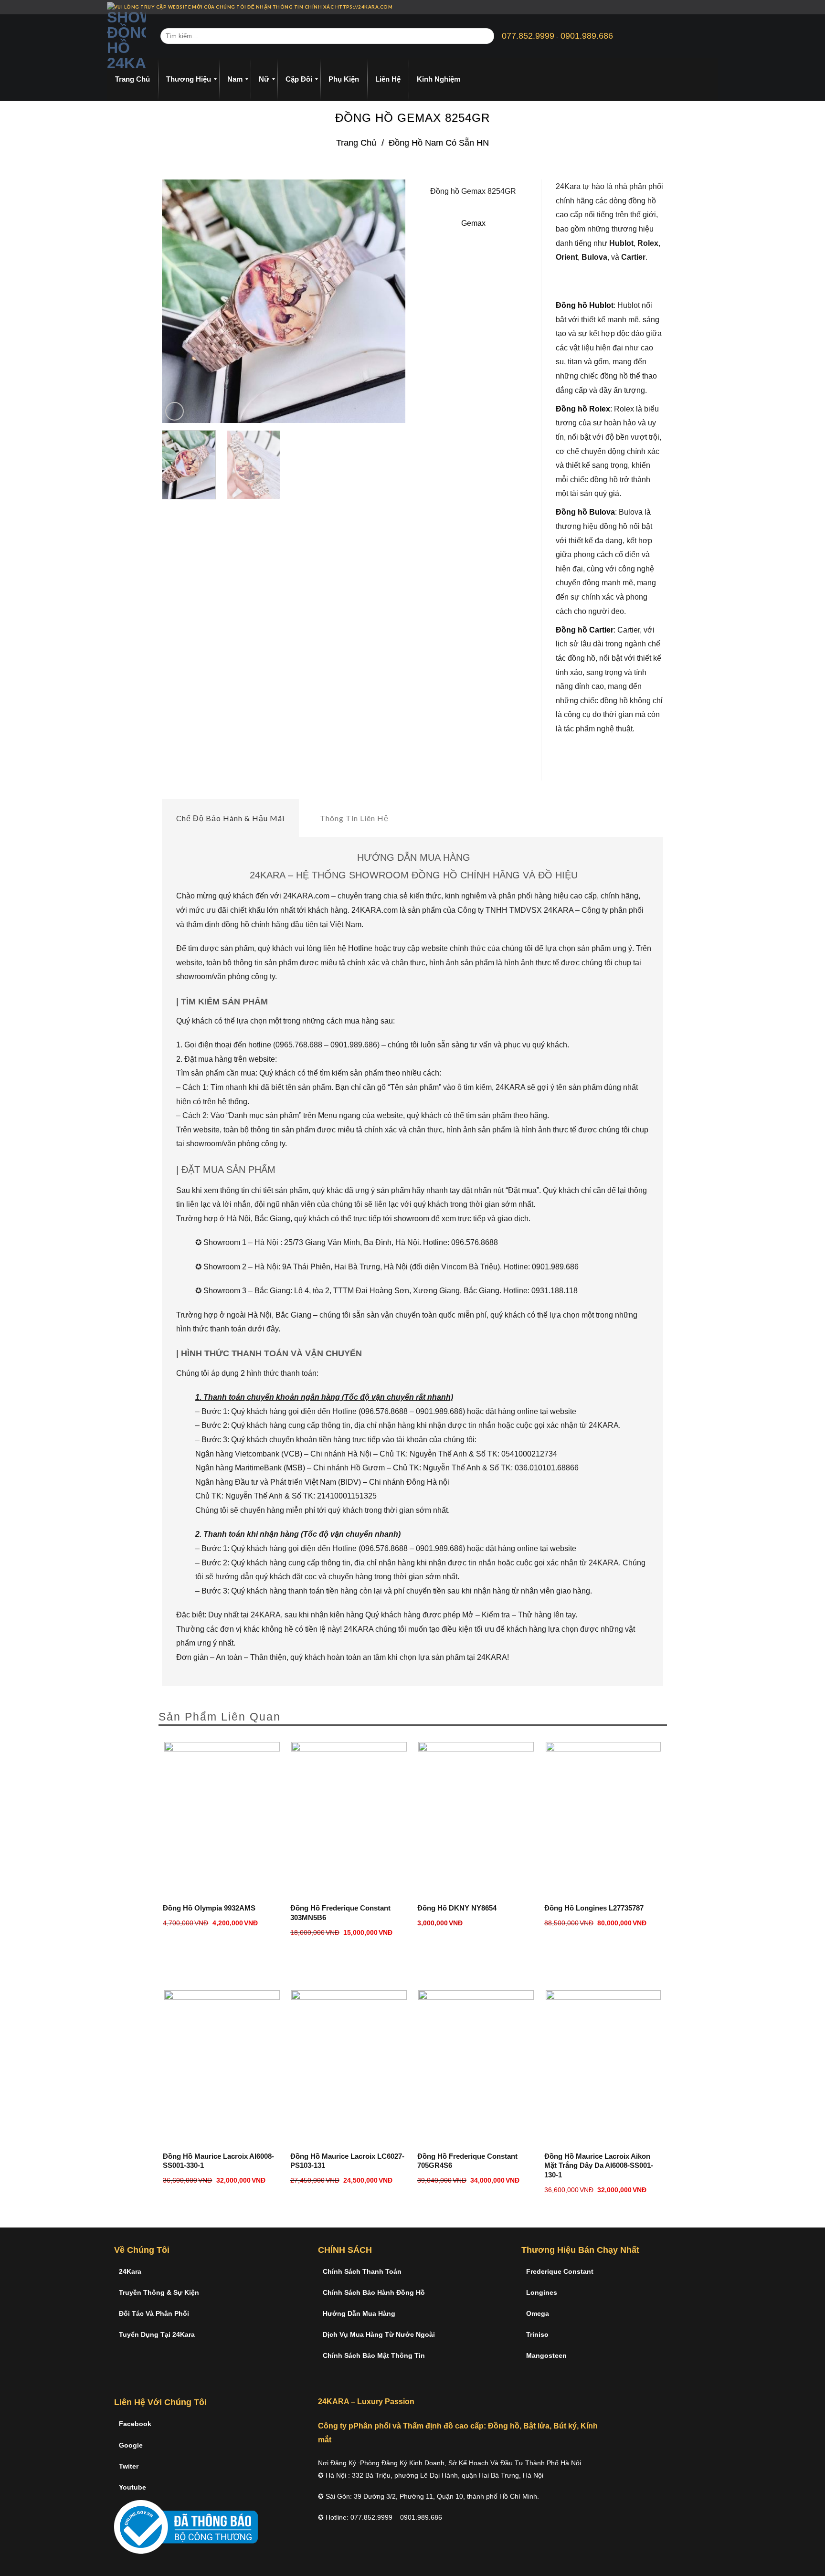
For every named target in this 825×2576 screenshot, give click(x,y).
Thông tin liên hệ (354, 818)
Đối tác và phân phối (154, 2313)
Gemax (473, 223)
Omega (538, 2313)
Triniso (537, 2334)
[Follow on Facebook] (688, 7)
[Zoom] (175, 411)
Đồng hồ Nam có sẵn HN (439, 143)
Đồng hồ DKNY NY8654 (457, 1908)
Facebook (135, 2424)
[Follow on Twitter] (706, 7)
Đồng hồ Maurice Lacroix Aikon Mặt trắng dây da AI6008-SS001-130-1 (599, 2165)
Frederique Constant (560, 2271)
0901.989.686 (587, 36)
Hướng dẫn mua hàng (359, 2313)
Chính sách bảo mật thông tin (374, 2355)
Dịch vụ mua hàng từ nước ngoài (379, 2334)
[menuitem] (132, 79)
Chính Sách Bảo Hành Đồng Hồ (374, 2292)
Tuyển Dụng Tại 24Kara (157, 2334)
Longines (542, 2292)
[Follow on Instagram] (697, 7)
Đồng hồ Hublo (583, 305)
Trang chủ (356, 143)
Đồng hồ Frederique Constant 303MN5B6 (340, 1913)
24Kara (130, 2271)
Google (131, 2445)
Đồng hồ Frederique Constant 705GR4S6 (467, 2161)
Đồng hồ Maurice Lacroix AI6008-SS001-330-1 (218, 2161)
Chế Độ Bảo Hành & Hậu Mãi (230, 818)
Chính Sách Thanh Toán (362, 2271)
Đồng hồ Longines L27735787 (594, 1908)
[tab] (230, 818)
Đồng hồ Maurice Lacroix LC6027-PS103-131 (347, 2161)
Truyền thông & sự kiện (159, 2292)
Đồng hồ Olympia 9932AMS (209, 1908)
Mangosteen (546, 2355)
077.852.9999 (528, 36)
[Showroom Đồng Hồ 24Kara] (127, 36)
